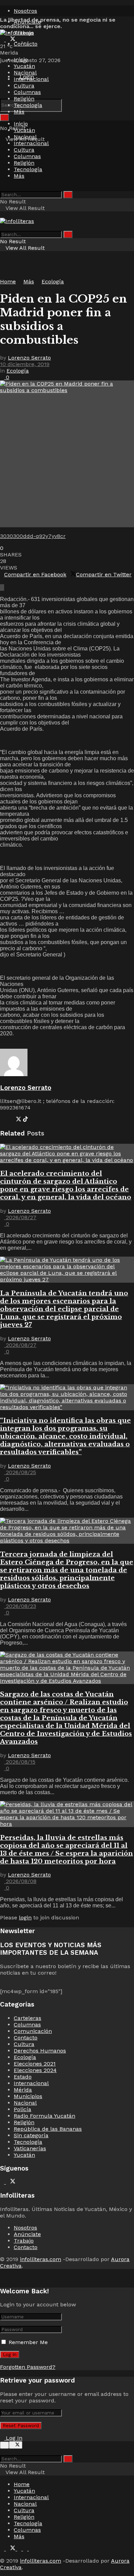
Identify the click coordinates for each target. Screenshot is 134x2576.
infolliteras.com (41, 2259)
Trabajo (24, 2241)
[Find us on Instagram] (26, 40)
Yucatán (24, 66)
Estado (23, 2077)
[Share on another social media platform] (2, 587)
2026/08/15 (20, 1762)
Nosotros (25, 11)
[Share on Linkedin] (2, 581)
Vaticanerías (30, 2148)
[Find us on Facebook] (3, 40)
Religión (24, 99)
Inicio (21, 60)
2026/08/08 (20, 1881)
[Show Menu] (2, 215)
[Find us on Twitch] (31, 40)
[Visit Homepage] (17, 33)
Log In (13, 2438)
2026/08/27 (20, 1217)
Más (19, 112)
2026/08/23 (20, 1606)
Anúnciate (27, 2234)
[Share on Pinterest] (6, 581)
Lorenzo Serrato (29, 358)
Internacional (31, 79)
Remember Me (28, 2342)
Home (8, 281)
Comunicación (33, 2031)
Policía (23, 2109)
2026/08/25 (20, 1472)
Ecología (53, 281)
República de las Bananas (48, 2129)
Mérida (23, 2090)
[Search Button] (4, 117)
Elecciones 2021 (35, 2064)
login (25, 1918)
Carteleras (27, 2018)
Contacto (26, 44)
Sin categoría (31, 2135)
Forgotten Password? (28, 2367)
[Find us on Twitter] (12, 40)
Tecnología (28, 105)
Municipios (28, 2096)
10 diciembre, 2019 (25, 364)
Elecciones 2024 (35, 2070)
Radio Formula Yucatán (44, 2116)
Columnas (27, 92)
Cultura (24, 86)
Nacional (25, 73)
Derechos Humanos (40, 2051)
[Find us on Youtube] (20, 40)
